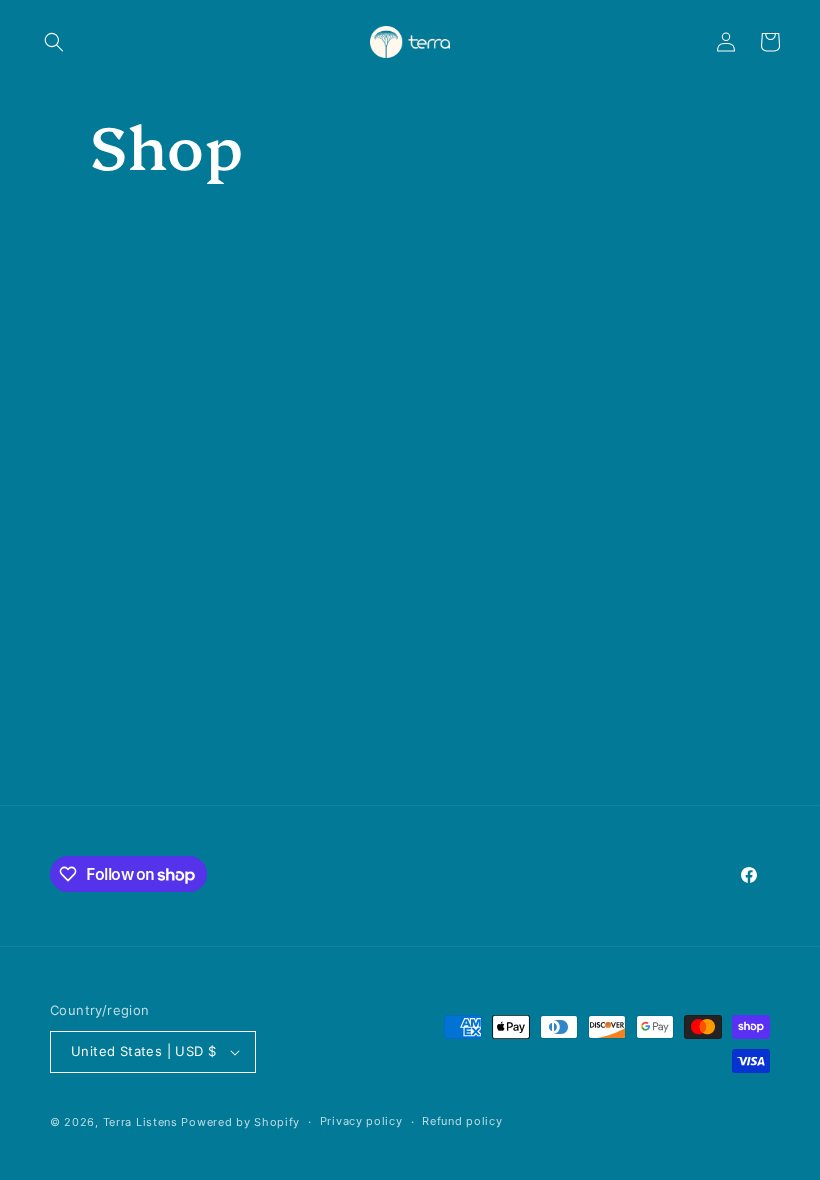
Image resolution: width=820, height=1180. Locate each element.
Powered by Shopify (240, 1122)
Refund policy (462, 1121)
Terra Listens (140, 1122)
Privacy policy (361, 1121)
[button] (54, 42)
